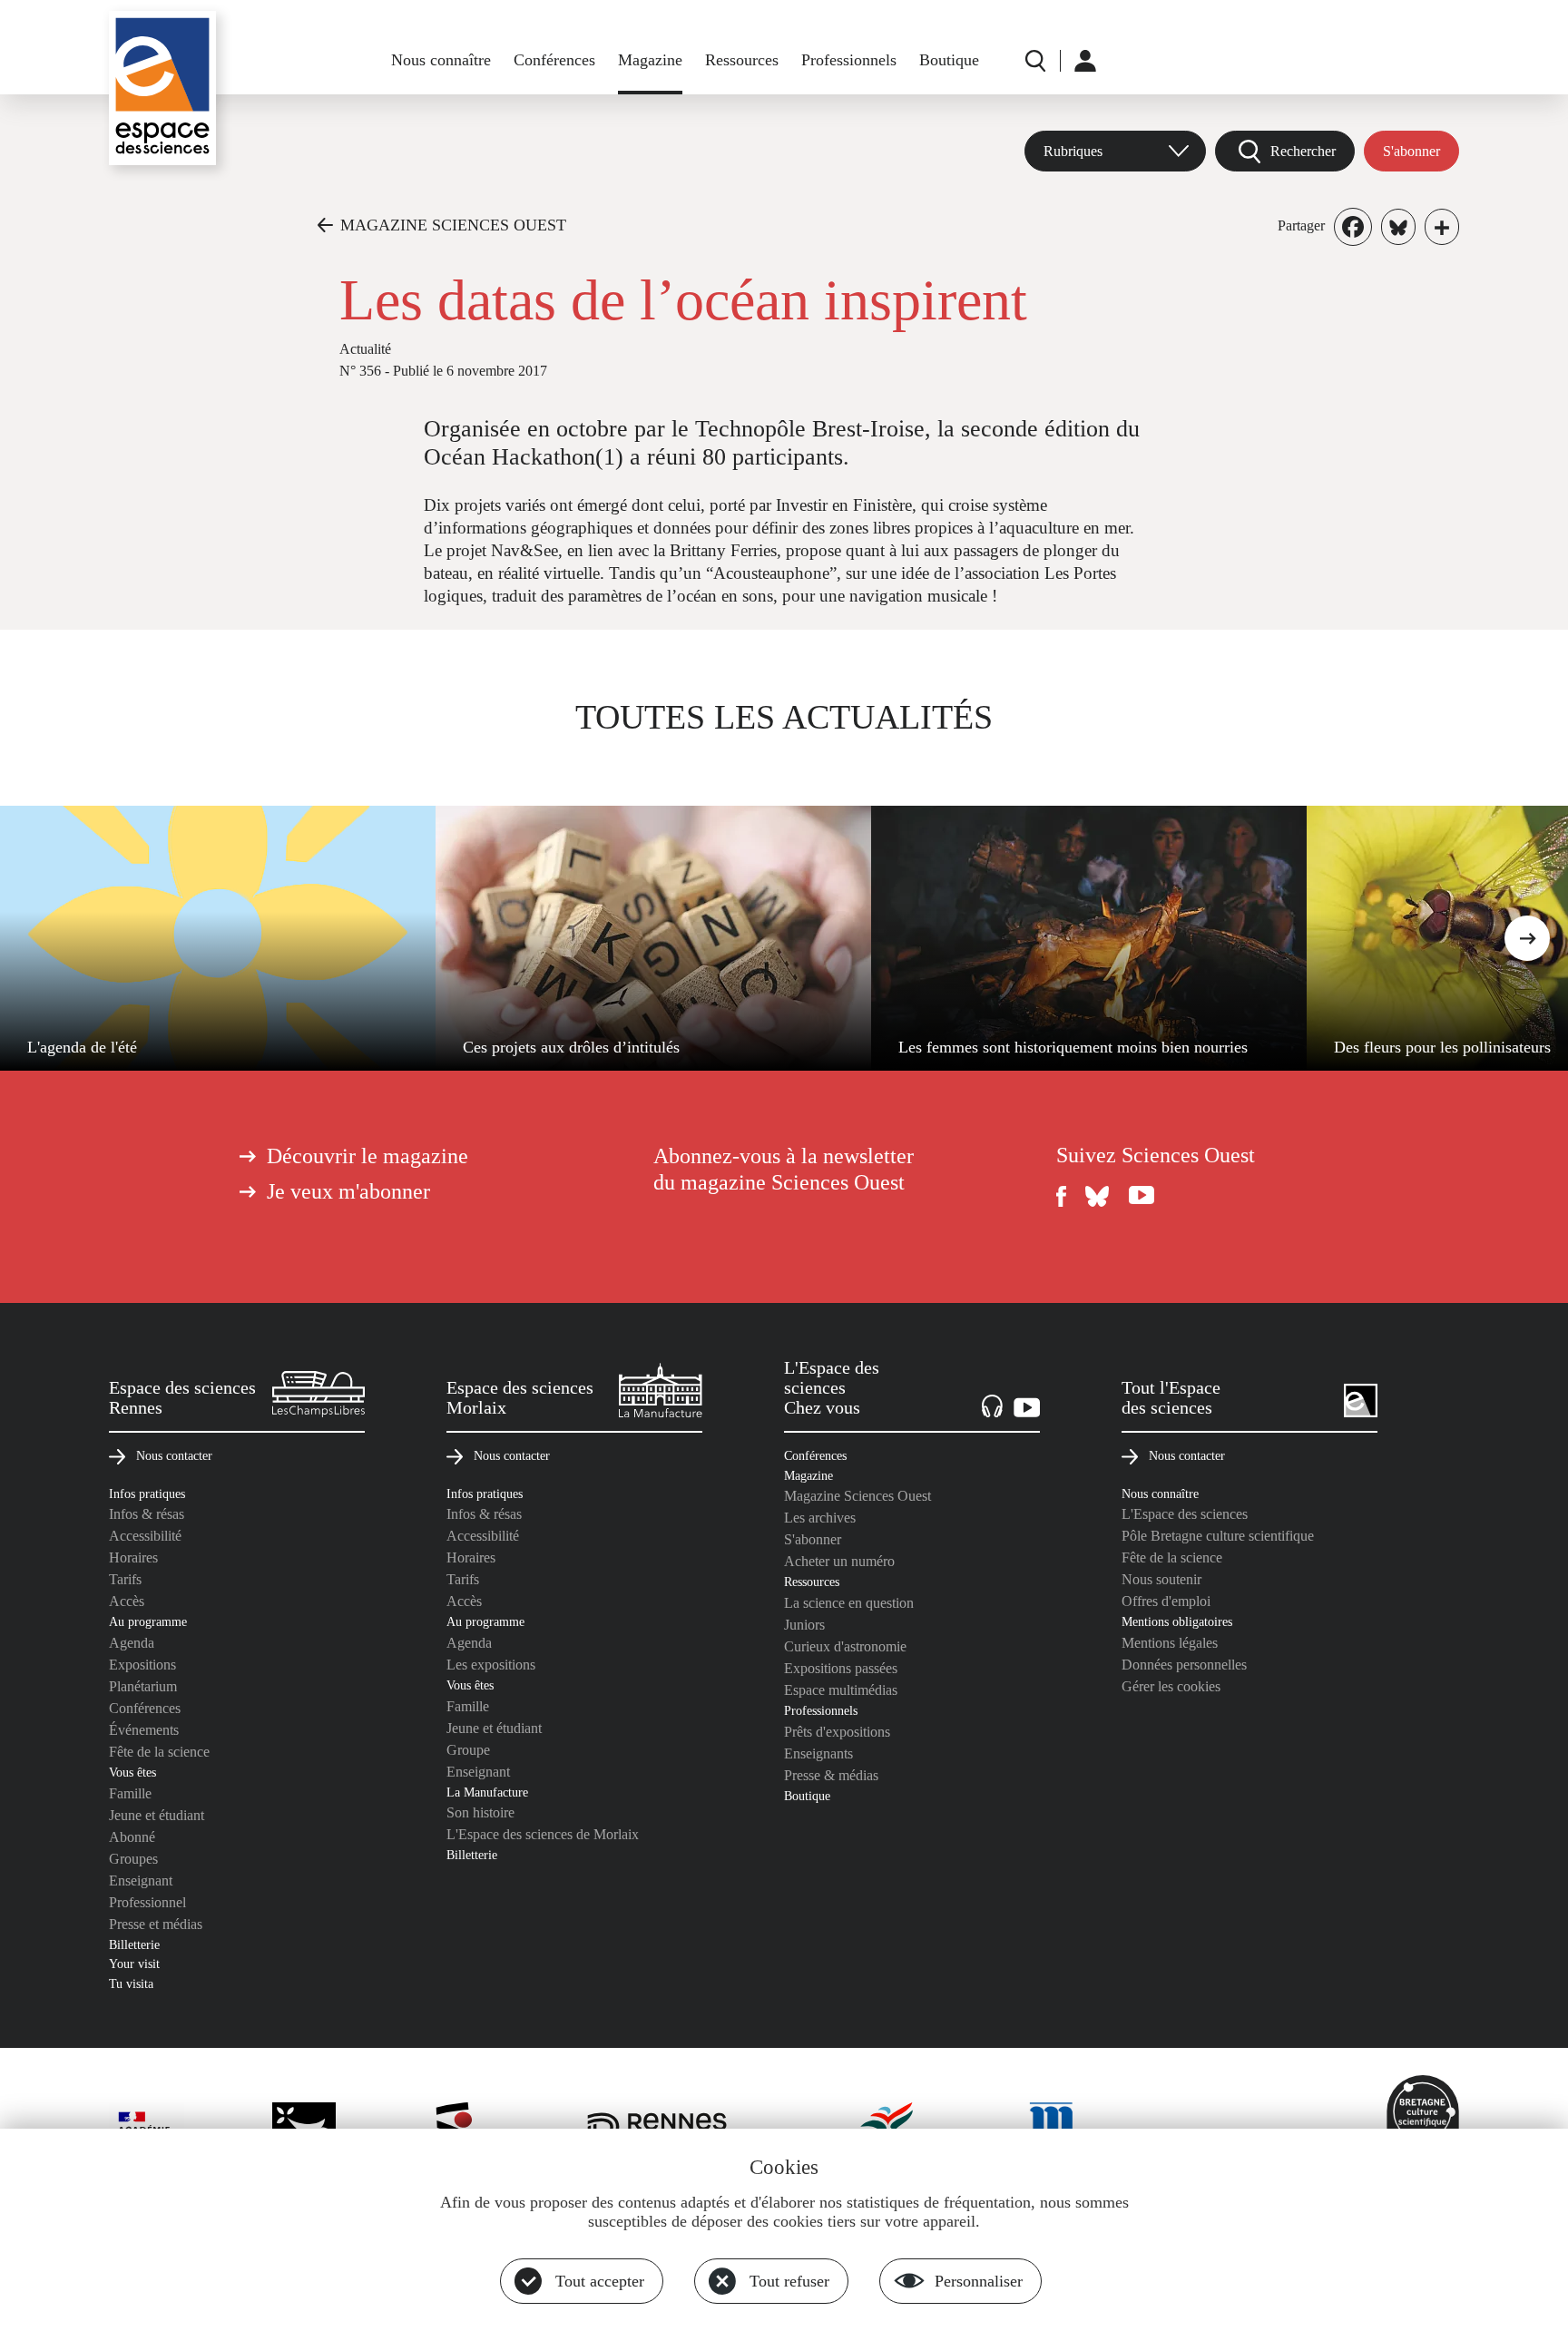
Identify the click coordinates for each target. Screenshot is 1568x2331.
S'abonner (1411, 151)
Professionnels (849, 60)
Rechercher (1303, 151)
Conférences (554, 60)
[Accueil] (162, 88)
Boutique (949, 60)
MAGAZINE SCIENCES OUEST (453, 225)
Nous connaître (441, 60)
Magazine (650, 60)
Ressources (742, 60)
